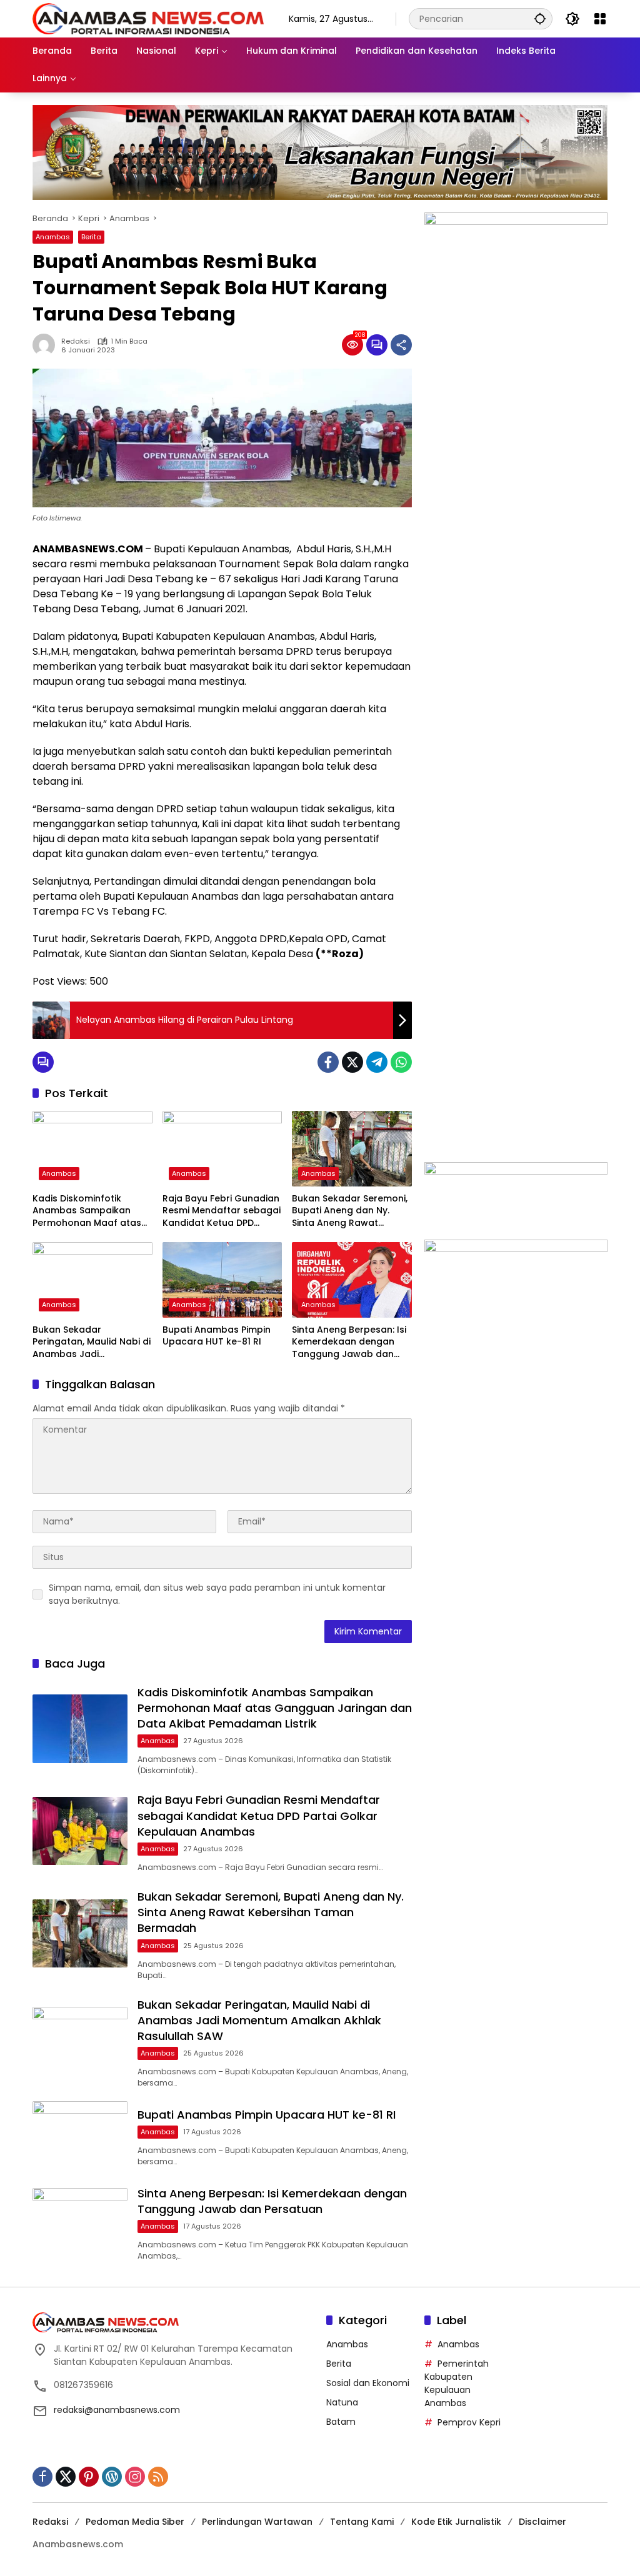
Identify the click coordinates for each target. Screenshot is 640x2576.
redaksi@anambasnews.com (117, 2410)
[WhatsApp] (401, 1062)
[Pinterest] (89, 2477)
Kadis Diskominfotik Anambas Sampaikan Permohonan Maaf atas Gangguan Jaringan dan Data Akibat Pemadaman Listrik (90, 1211)
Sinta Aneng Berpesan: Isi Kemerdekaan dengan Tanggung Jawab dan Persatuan (349, 1342)
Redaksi (76, 341)
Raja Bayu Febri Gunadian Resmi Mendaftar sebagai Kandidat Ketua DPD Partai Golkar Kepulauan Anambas (222, 1211)
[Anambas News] (148, 18)
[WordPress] (112, 2477)
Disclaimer (542, 2522)
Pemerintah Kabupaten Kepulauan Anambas (457, 2383)
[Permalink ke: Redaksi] (47, 345)
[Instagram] (135, 2477)
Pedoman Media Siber (135, 2522)
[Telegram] (377, 1062)
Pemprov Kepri (469, 2422)
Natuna (342, 2402)
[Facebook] (328, 1062)
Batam (341, 2422)
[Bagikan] (401, 345)
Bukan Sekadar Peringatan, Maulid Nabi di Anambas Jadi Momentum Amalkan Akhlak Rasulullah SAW (92, 1342)
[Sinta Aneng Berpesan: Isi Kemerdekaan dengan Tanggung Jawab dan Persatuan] (352, 1280)
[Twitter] (352, 1062)
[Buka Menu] (600, 19)
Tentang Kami (362, 2522)
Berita (91, 237)
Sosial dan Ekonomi (368, 2383)
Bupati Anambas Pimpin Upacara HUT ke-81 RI (217, 1336)
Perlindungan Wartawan (257, 2522)
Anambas (53, 237)
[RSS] (158, 2477)
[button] (540, 18)
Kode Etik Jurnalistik (456, 2522)
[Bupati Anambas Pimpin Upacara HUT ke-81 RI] (222, 1280)
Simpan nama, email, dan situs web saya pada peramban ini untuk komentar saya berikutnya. (217, 1594)
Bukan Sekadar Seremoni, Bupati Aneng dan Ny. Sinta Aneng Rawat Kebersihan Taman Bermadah (350, 1211)
